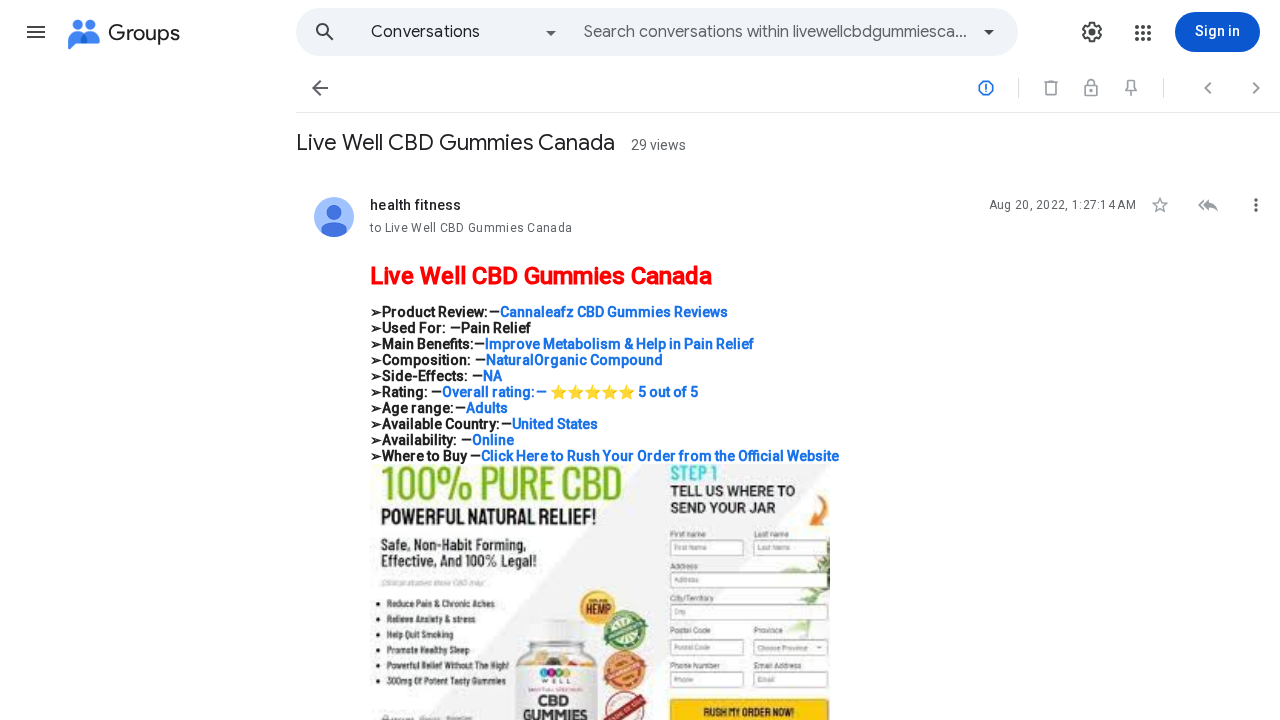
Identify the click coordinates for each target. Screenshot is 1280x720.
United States (555, 424)
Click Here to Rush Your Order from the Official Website (660, 456)
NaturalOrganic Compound (574, 360)
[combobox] (776, 32)
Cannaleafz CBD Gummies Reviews (614, 312)
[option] (465, 32)
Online (493, 440)
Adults (487, 408)
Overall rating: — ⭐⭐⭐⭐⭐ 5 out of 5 (570, 392)
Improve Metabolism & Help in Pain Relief (619, 344)
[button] (36, 32)
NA (492, 376)
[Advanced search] (989, 32)
